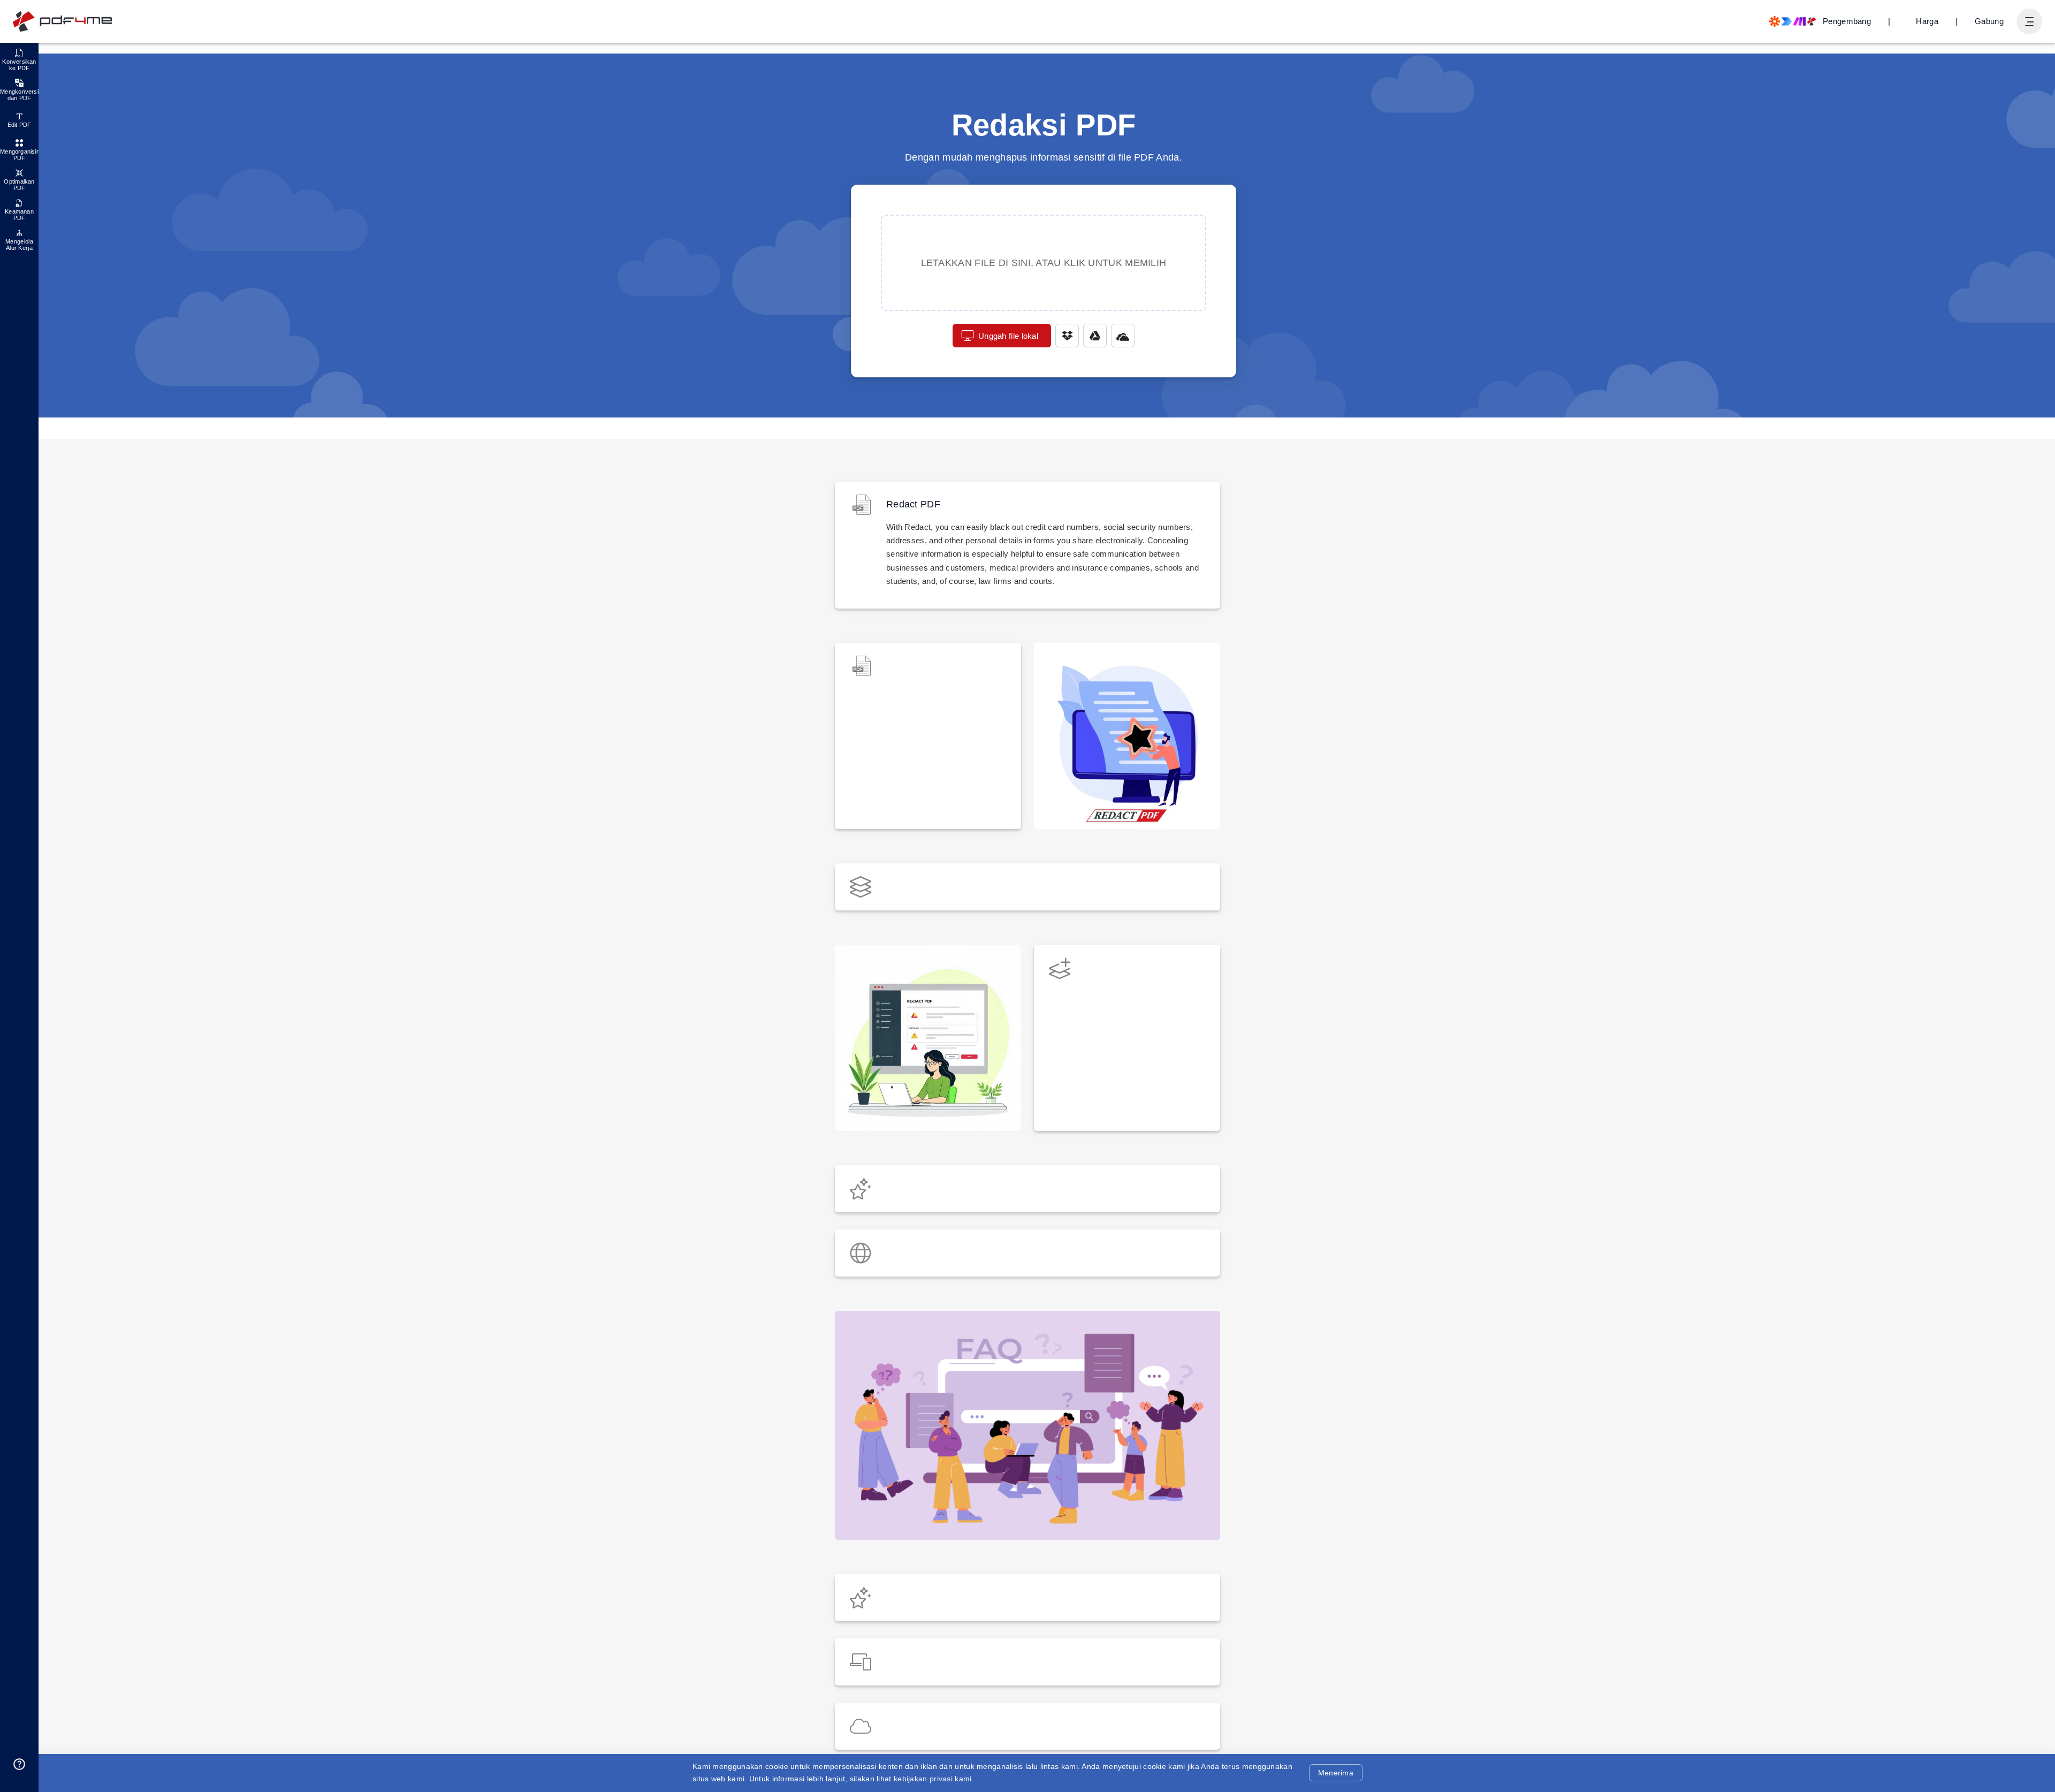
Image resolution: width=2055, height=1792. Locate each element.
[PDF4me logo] (63, 21)
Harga (1927, 21)
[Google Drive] (1095, 336)
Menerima (1336, 1773)
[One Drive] (1123, 336)
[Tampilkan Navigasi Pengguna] (2029, 21)
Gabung (1989, 21)
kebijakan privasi (923, 1779)
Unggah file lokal (1008, 336)
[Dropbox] (1067, 336)
